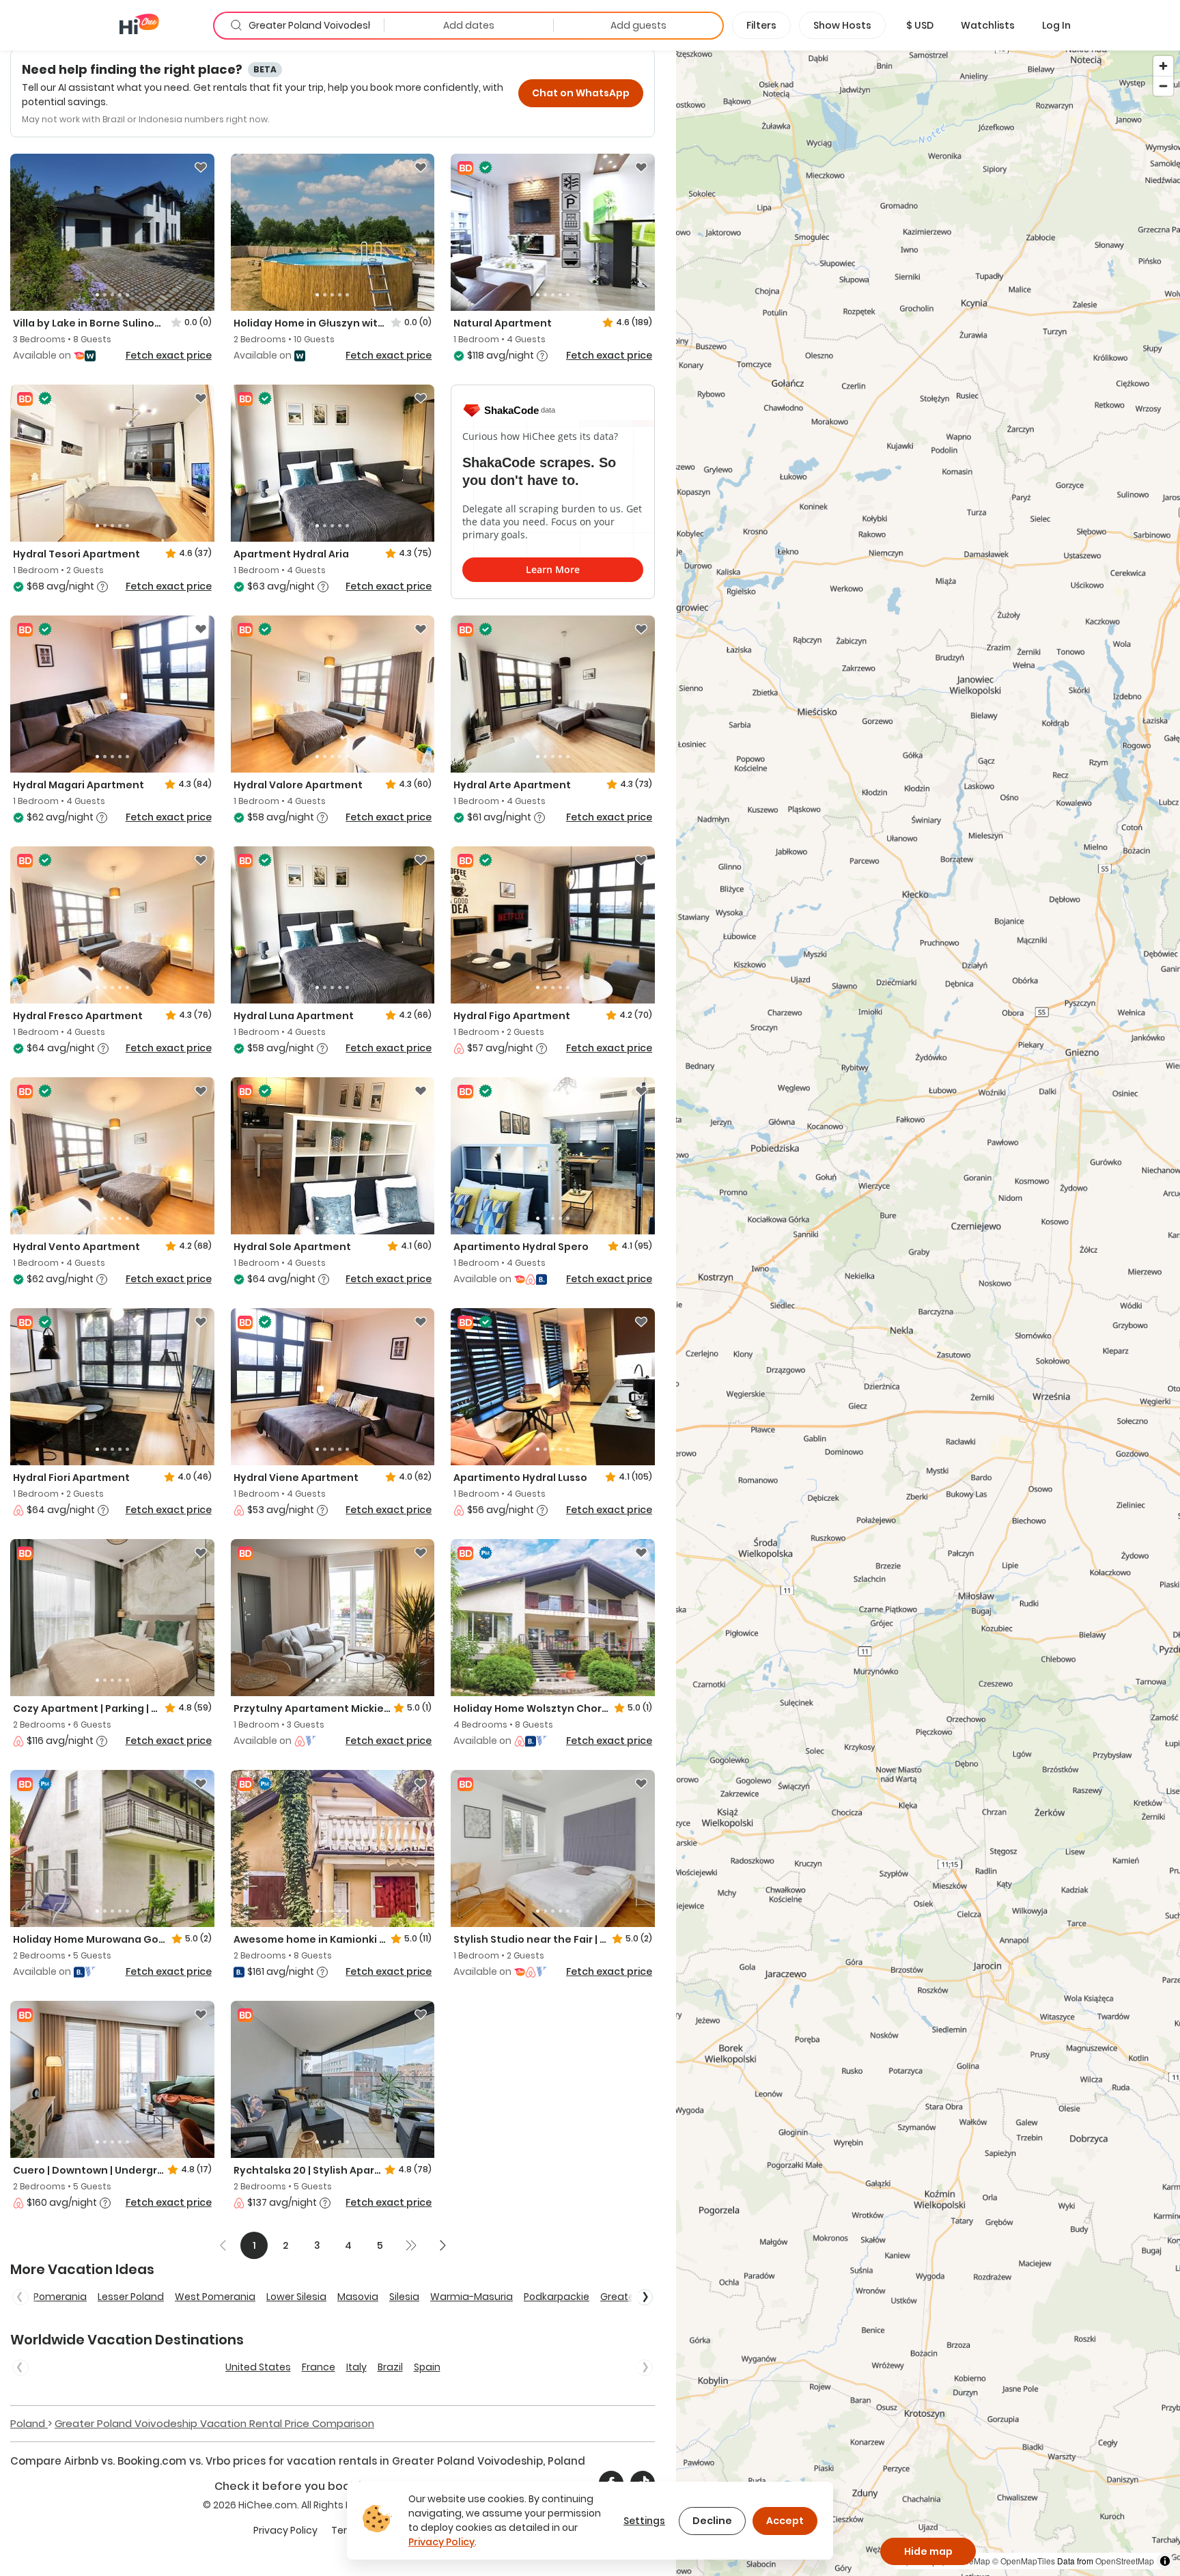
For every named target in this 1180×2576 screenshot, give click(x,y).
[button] (920, 25)
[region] (928, 1313)
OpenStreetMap (1125, 2561)
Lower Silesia (296, 2297)
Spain (427, 2367)
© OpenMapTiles (1024, 2561)
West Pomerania (215, 2297)
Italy (356, 2367)
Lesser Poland (131, 2297)
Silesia (404, 2297)
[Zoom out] (1163, 86)
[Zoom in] (1163, 66)
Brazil (390, 2367)
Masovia (358, 2297)
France (319, 2367)
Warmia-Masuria (472, 2297)
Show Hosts (842, 25)
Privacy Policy (285, 2530)
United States (258, 2367)
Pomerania (60, 2297)
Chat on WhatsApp (581, 93)
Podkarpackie (557, 2297)
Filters (761, 25)
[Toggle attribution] (1165, 2561)
